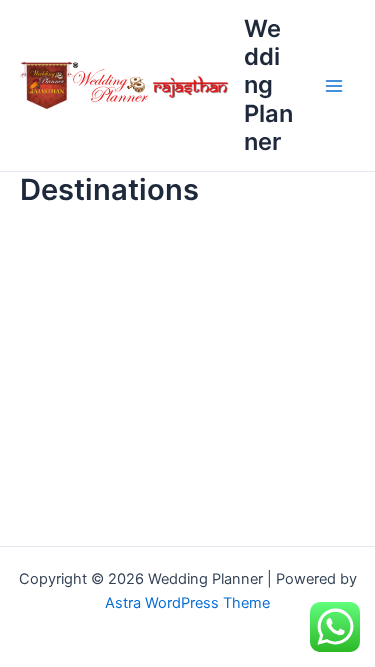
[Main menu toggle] (334, 86)
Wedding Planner (268, 85)
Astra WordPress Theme (187, 603)
